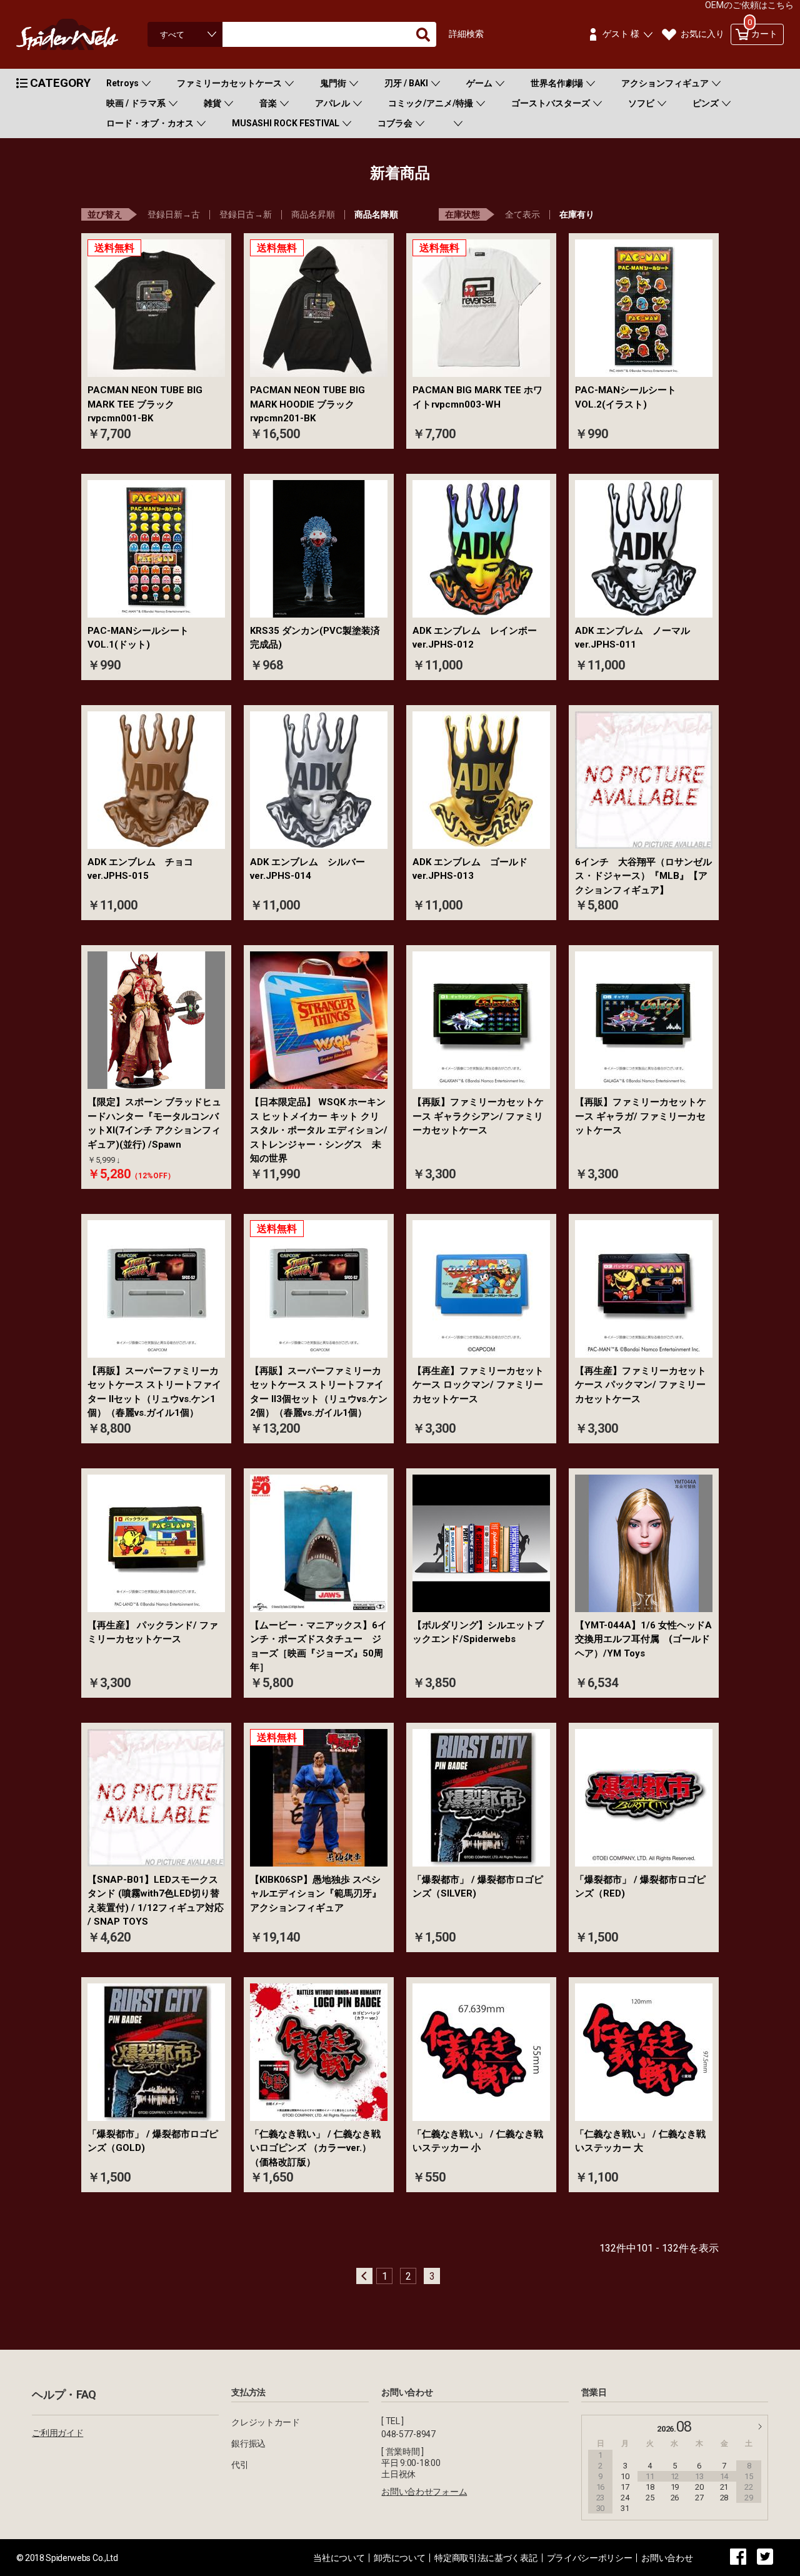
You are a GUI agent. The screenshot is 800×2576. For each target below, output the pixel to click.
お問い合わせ (667, 2558)
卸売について (399, 2558)
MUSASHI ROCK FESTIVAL (286, 123)
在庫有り (577, 214)
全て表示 (522, 214)
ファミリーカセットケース (229, 83)
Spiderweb (79, 34)
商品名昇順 (313, 214)
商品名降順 (376, 214)
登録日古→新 (246, 214)
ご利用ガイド (57, 2433)
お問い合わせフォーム (424, 2492)
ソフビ (641, 103)
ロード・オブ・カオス (150, 123)
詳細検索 (466, 34)
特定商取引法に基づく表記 (486, 2558)
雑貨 (212, 103)
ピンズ (706, 103)
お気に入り (702, 34)
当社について (339, 2558)
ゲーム (479, 83)
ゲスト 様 (621, 34)
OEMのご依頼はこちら (749, 5)
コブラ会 (395, 123)
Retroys (122, 83)
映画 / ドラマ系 (136, 103)
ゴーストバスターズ (551, 103)
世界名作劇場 (557, 83)
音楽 (268, 103)
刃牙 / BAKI (406, 83)
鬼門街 (333, 83)
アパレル (332, 103)
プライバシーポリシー (590, 2558)
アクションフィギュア (665, 83)
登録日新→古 (174, 214)
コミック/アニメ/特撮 (431, 103)
